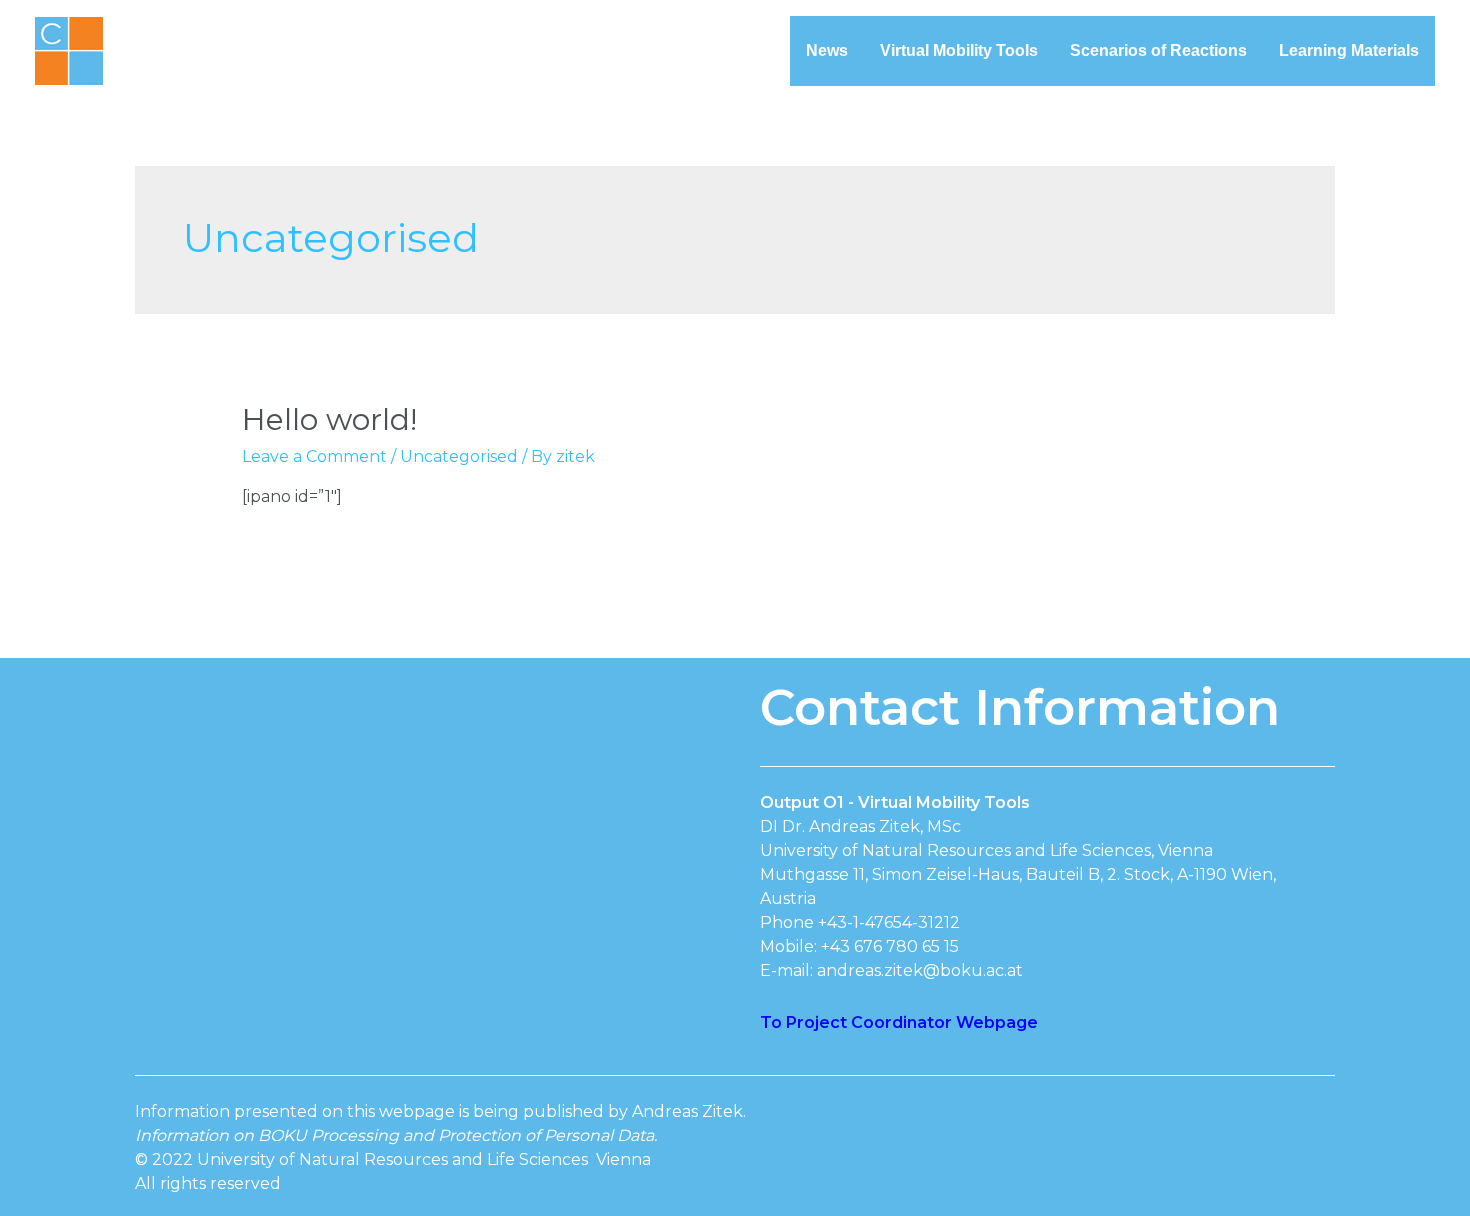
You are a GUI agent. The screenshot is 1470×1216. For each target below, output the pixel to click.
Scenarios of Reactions (1158, 50)
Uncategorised (459, 456)
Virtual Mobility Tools (959, 50)
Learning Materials (1349, 50)
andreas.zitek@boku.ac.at (920, 970)
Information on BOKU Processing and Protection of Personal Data (394, 1135)
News (827, 50)
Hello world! (329, 419)
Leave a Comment (314, 456)
